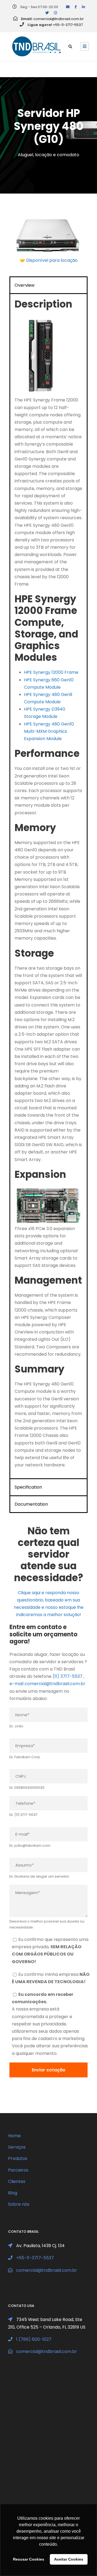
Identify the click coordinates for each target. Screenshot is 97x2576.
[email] (68, 7)
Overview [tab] (25, 285)
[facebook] (76, 7)
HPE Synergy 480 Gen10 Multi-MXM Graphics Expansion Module (49, 731)
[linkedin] (83, 7)
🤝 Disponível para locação (49, 260)
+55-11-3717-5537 (68, 25)
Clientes (17, 2181)
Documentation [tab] (31, 1504)
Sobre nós (19, 2204)
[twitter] (47, 13)
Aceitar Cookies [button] (69, 2559)
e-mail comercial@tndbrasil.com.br (47, 1684)
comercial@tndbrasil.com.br (59, 19)
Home (14, 2136)
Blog (13, 2193)
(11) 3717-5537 (67, 1676)
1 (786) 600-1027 (34, 2339)
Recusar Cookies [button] (29, 2559)
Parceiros (18, 2170)
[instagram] (55, 13)
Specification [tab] (28, 1487)
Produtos (18, 2158)
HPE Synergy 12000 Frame (51, 672)
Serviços (17, 2147)
